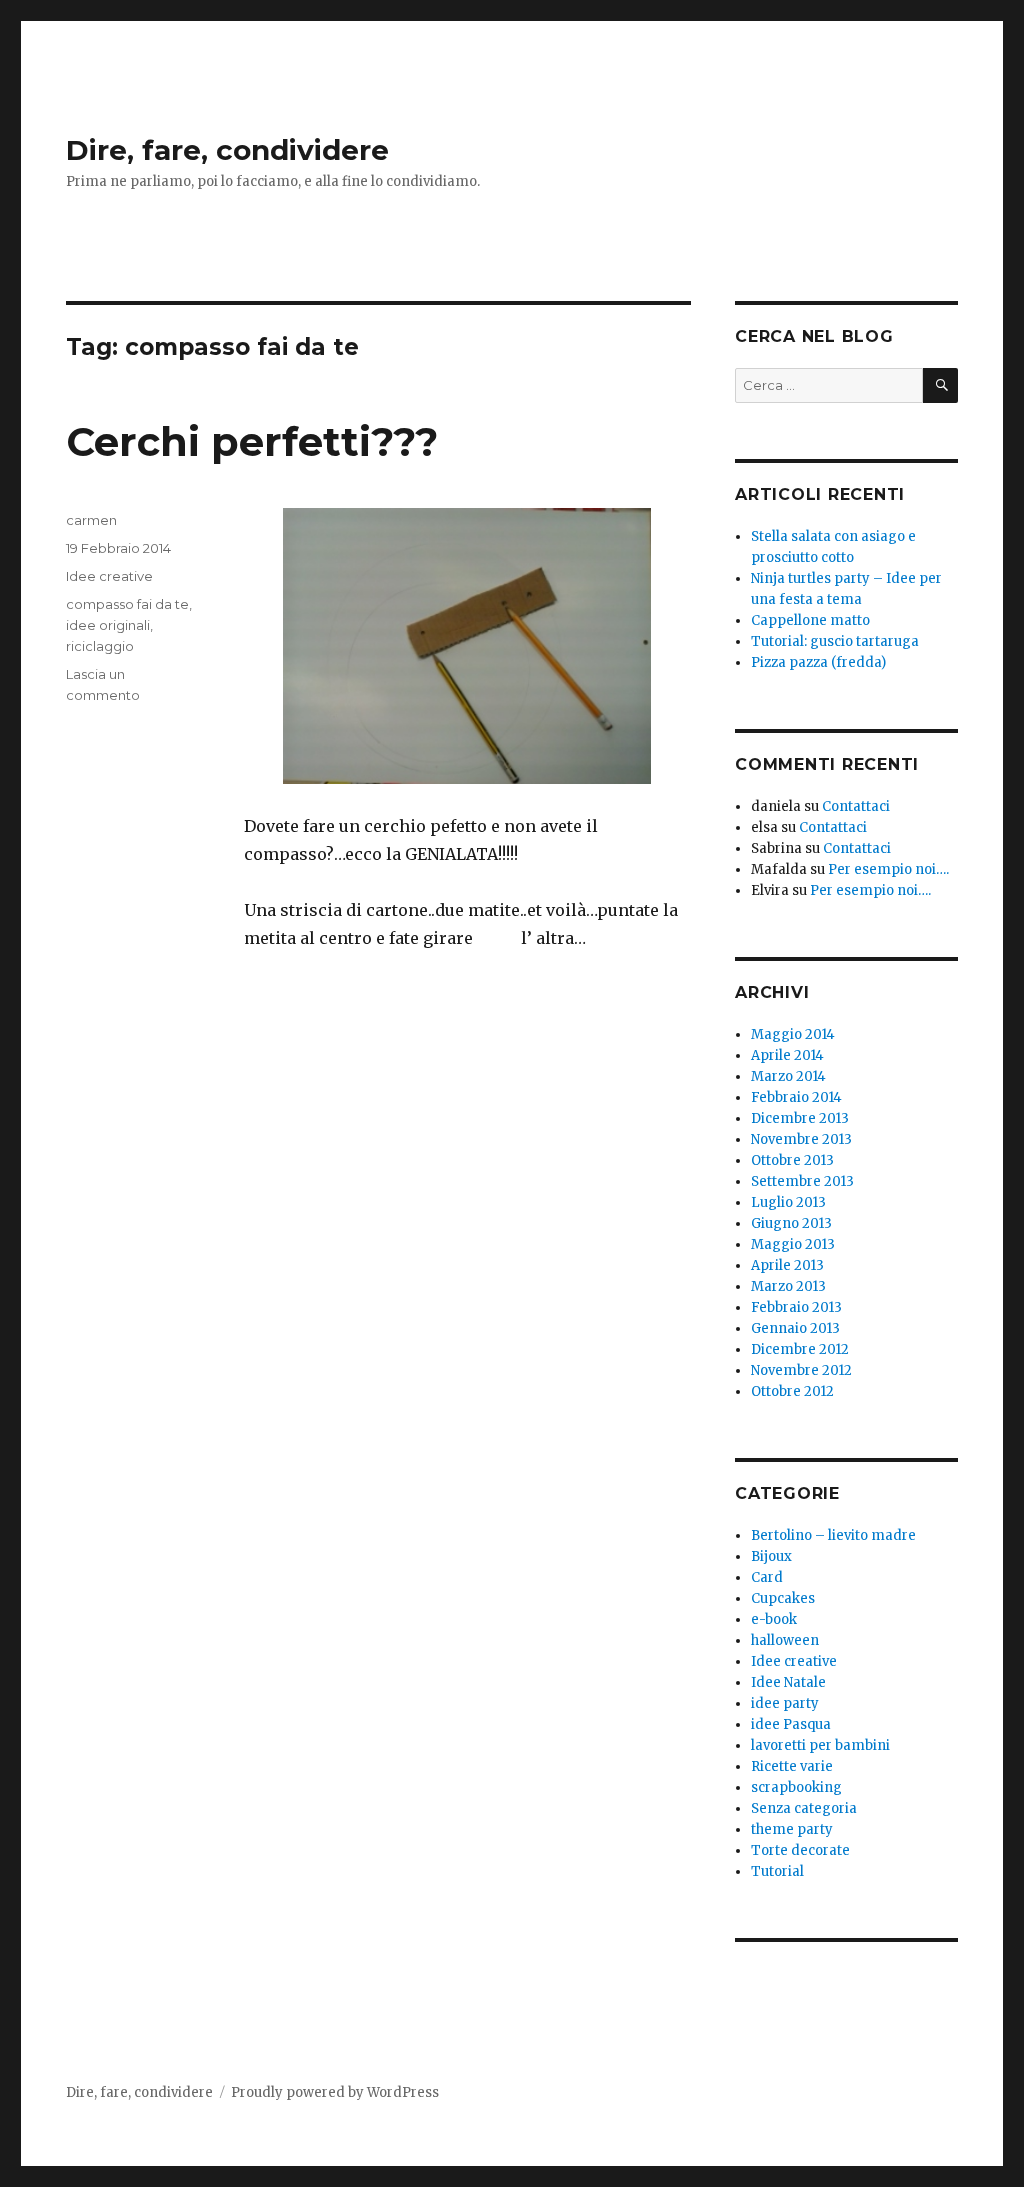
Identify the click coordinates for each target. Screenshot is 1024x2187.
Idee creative (109, 576)
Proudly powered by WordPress (335, 2092)
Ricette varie (792, 1766)
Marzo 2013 (788, 1286)
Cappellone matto (810, 620)
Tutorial (777, 1871)
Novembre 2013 (801, 1139)
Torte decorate (800, 1850)
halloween (785, 1640)
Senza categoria (804, 1808)
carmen (91, 520)
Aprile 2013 (787, 1265)
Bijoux (771, 1556)
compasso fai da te (127, 604)
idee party (785, 1703)
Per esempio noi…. (888, 869)
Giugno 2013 (791, 1223)
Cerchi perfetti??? (252, 441)
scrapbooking (796, 1787)
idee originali (108, 625)
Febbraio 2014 (796, 1097)
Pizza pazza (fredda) (818, 662)
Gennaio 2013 (795, 1328)
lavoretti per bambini (820, 1745)
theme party (792, 1829)
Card (767, 1577)
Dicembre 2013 (800, 1118)
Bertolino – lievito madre (833, 1535)
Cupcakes (783, 1598)
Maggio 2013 (793, 1244)
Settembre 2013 (802, 1181)
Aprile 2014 (787, 1055)
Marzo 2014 (788, 1076)
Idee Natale (788, 1682)
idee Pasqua (791, 1724)
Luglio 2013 (788, 1202)
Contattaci (856, 806)
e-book (774, 1619)
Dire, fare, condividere (227, 150)
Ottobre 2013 (792, 1160)
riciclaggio (100, 646)
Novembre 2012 (801, 1370)
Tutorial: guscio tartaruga (835, 641)
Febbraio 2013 (796, 1307)
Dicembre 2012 (800, 1349)
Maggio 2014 (793, 1034)
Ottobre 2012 (792, 1391)
